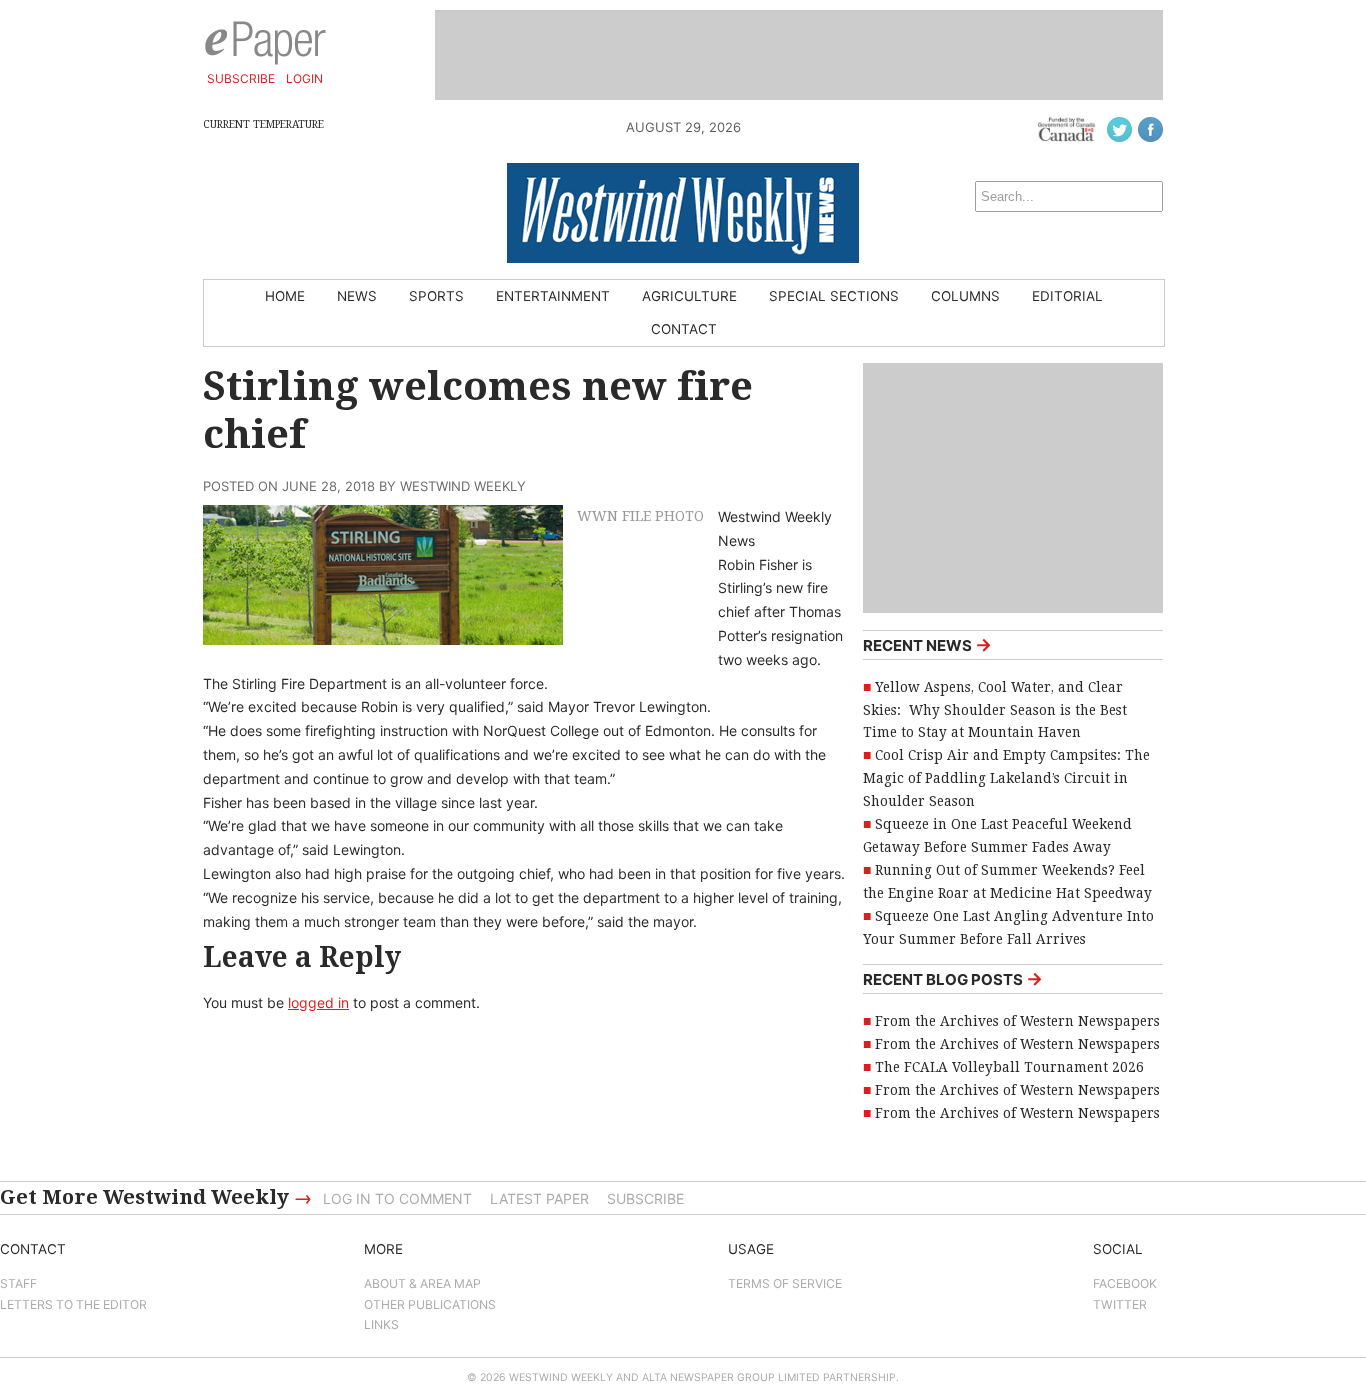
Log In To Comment (397, 1198)
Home (285, 296)
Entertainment (553, 296)
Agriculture (689, 296)
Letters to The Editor (73, 1304)
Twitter (1120, 1304)
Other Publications (430, 1304)
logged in (318, 1002)
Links (381, 1324)
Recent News (927, 644)
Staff (18, 1283)
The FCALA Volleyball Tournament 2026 (1009, 1067)
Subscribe (241, 78)
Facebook (1125, 1283)
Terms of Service (785, 1283)
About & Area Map (422, 1283)
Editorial (1067, 296)
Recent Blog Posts (953, 978)
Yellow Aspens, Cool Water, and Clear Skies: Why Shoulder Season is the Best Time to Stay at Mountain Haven (995, 710)
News (357, 296)
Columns (965, 296)
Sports (436, 296)
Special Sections (834, 296)
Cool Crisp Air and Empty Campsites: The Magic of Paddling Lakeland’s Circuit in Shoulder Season (1006, 778)
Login (304, 78)
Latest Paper (539, 1198)
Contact (684, 329)
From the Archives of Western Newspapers (1017, 1021)
